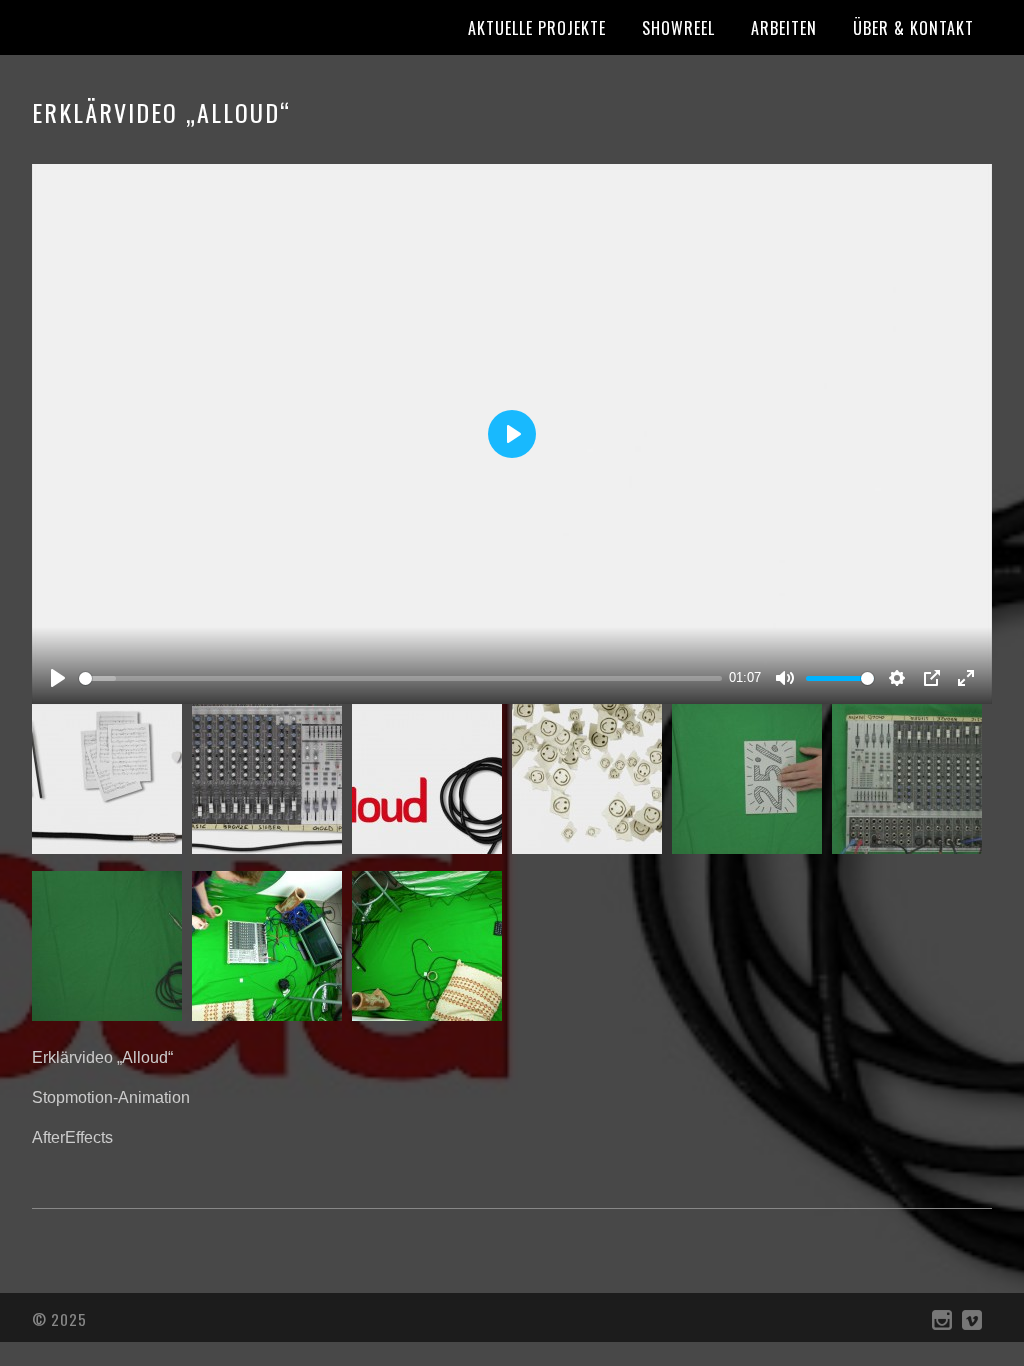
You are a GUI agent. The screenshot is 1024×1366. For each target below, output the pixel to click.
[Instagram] (942, 1324)
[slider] (400, 678)
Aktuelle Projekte (537, 28)
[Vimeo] (972, 1324)
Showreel (678, 28)
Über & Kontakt (913, 28)
